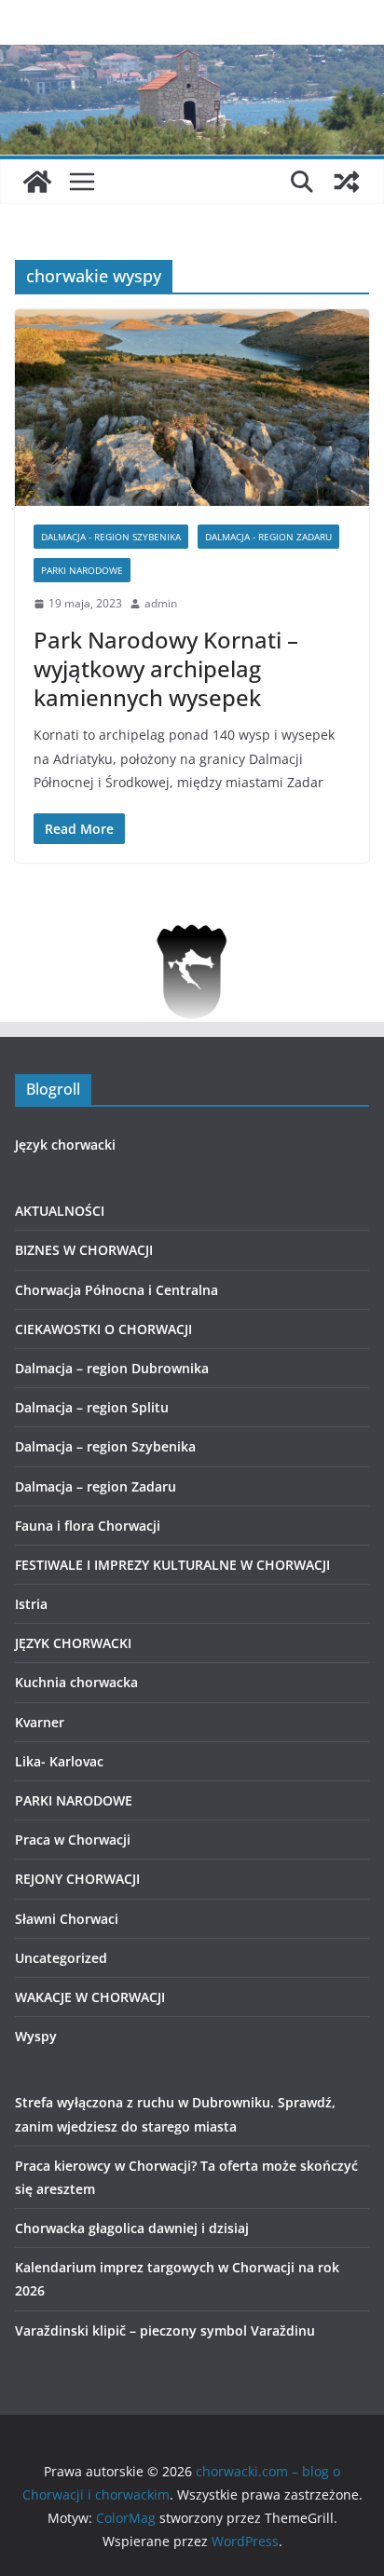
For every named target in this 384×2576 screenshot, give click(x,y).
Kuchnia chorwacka (76, 1682)
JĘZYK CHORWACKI (73, 1643)
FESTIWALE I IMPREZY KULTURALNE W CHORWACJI (172, 1565)
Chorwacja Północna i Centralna (117, 1290)
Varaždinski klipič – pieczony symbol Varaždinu (165, 2331)
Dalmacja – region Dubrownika (112, 1368)
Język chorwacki (65, 1145)
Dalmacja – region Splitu (92, 1407)
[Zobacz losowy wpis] (347, 182)
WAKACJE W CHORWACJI (90, 1997)
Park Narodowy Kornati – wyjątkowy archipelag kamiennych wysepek (166, 668)
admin (161, 603)
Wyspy (36, 2036)
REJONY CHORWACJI (77, 1879)
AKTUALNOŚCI (60, 1211)
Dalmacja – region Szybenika (105, 1446)
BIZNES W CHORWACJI (84, 1250)
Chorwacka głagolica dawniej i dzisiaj (132, 2228)
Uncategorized (61, 1958)
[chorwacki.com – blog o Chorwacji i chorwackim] (37, 182)
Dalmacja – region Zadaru (96, 1486)
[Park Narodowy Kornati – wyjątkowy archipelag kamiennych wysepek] (192, 408)
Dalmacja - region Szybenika (111, 537)
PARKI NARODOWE (82, 570)
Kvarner (40, 1722)
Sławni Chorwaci (67, 1919)
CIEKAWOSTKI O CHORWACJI (103, 1329)
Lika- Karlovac (59, 1761)
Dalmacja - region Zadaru (268, 537)
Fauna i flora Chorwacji (88, 1526)
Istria (31, 1604)
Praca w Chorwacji (73, 1840)
